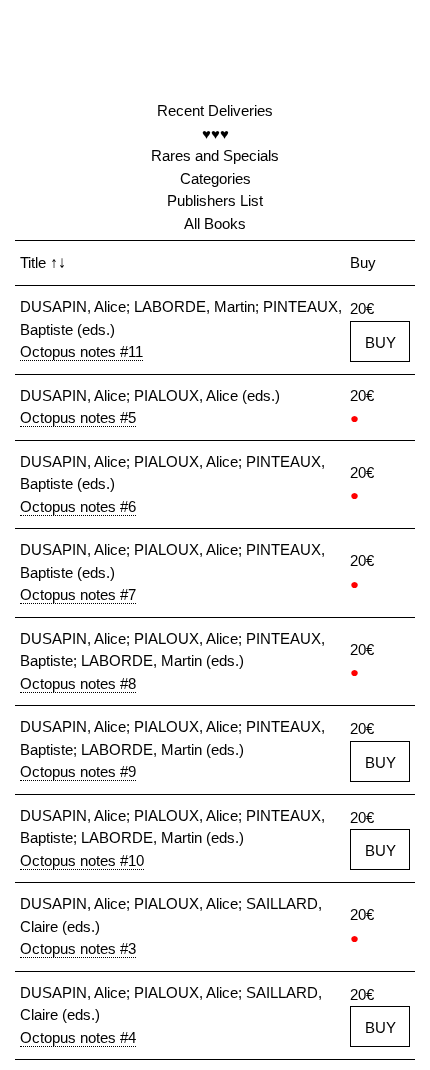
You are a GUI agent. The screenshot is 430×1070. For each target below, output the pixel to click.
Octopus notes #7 (78, 594)
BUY (380, 342)
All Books (215, 223)
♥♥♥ (215, 133)
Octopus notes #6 (78, 506)
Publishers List (215, 200)
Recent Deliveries (215, 110)
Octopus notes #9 (78, 771)
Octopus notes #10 (82, 860)
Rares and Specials (215, 155)
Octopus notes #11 (81, 351)
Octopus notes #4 (78, 1037)
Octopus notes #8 (78, 683)
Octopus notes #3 (78, 948)
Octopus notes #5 (78, 417)
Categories (215, 178)
